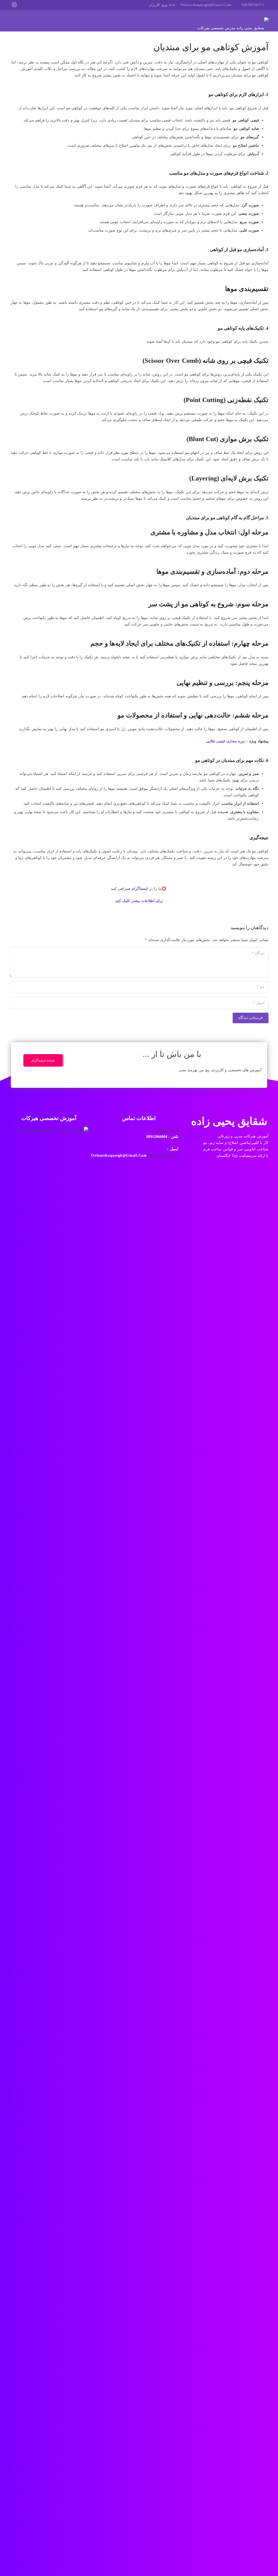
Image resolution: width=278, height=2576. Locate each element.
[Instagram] (14, 5)
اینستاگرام (140, 889)
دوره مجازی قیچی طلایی (226, 741)
